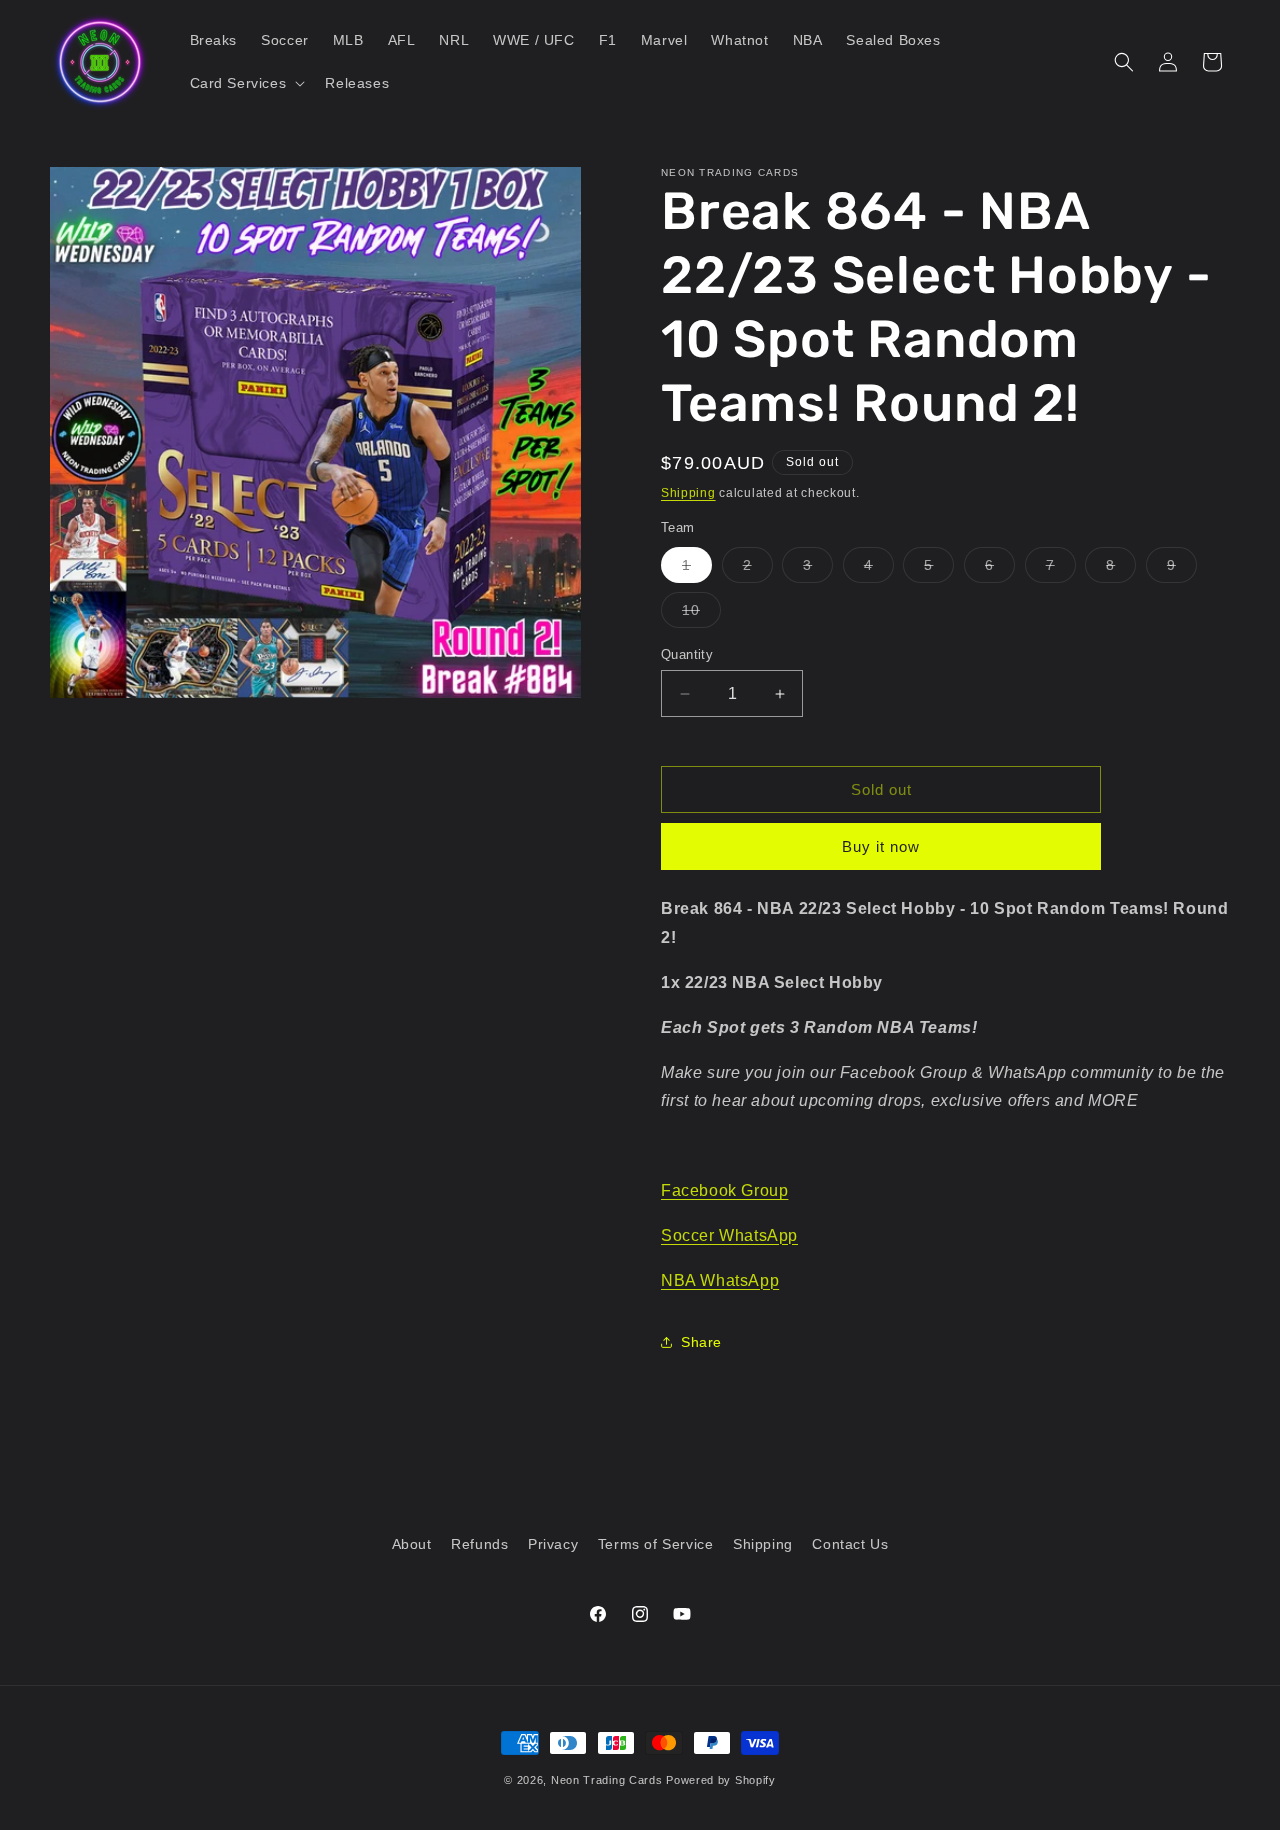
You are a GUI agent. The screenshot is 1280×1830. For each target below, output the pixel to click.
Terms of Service (656, 1544)
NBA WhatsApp (720, 1280)
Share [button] (701, 1342)
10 (701, 614)
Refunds (479, 1544)
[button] (246, 83)
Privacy (553, 1544)
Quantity (687, 654)
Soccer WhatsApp (729, 1235)
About (412, 1544)
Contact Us (850, 1544)
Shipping (688, 493)
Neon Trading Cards (607, 1780)
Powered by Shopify (721, 1780)
